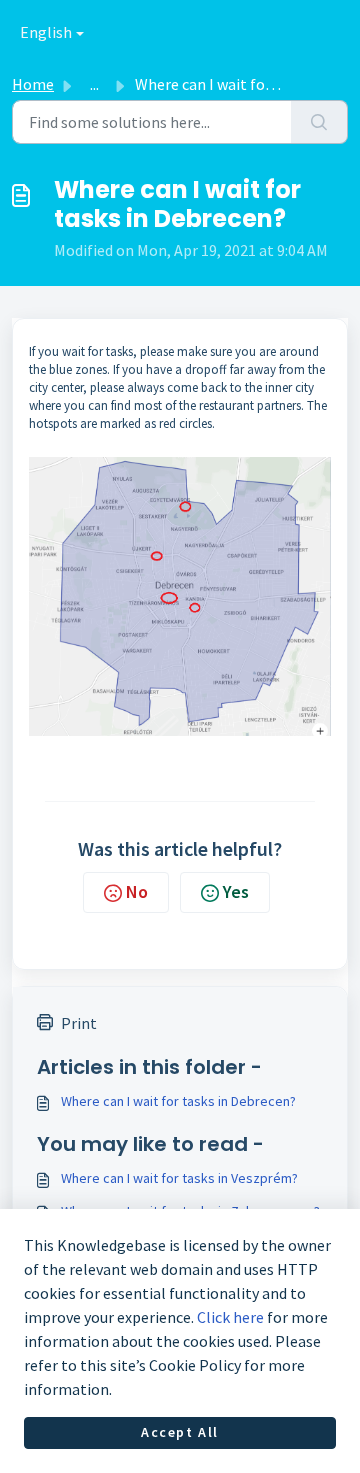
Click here (230, 1317)
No (137, 891)
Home (33, 84)
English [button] (46, 32)
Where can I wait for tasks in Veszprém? (179, 1178)
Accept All (180, 1432)
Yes (236, 891)
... (94, 84)
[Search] (319, 122)
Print (79, 1023)
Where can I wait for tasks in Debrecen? (178, 1101)
